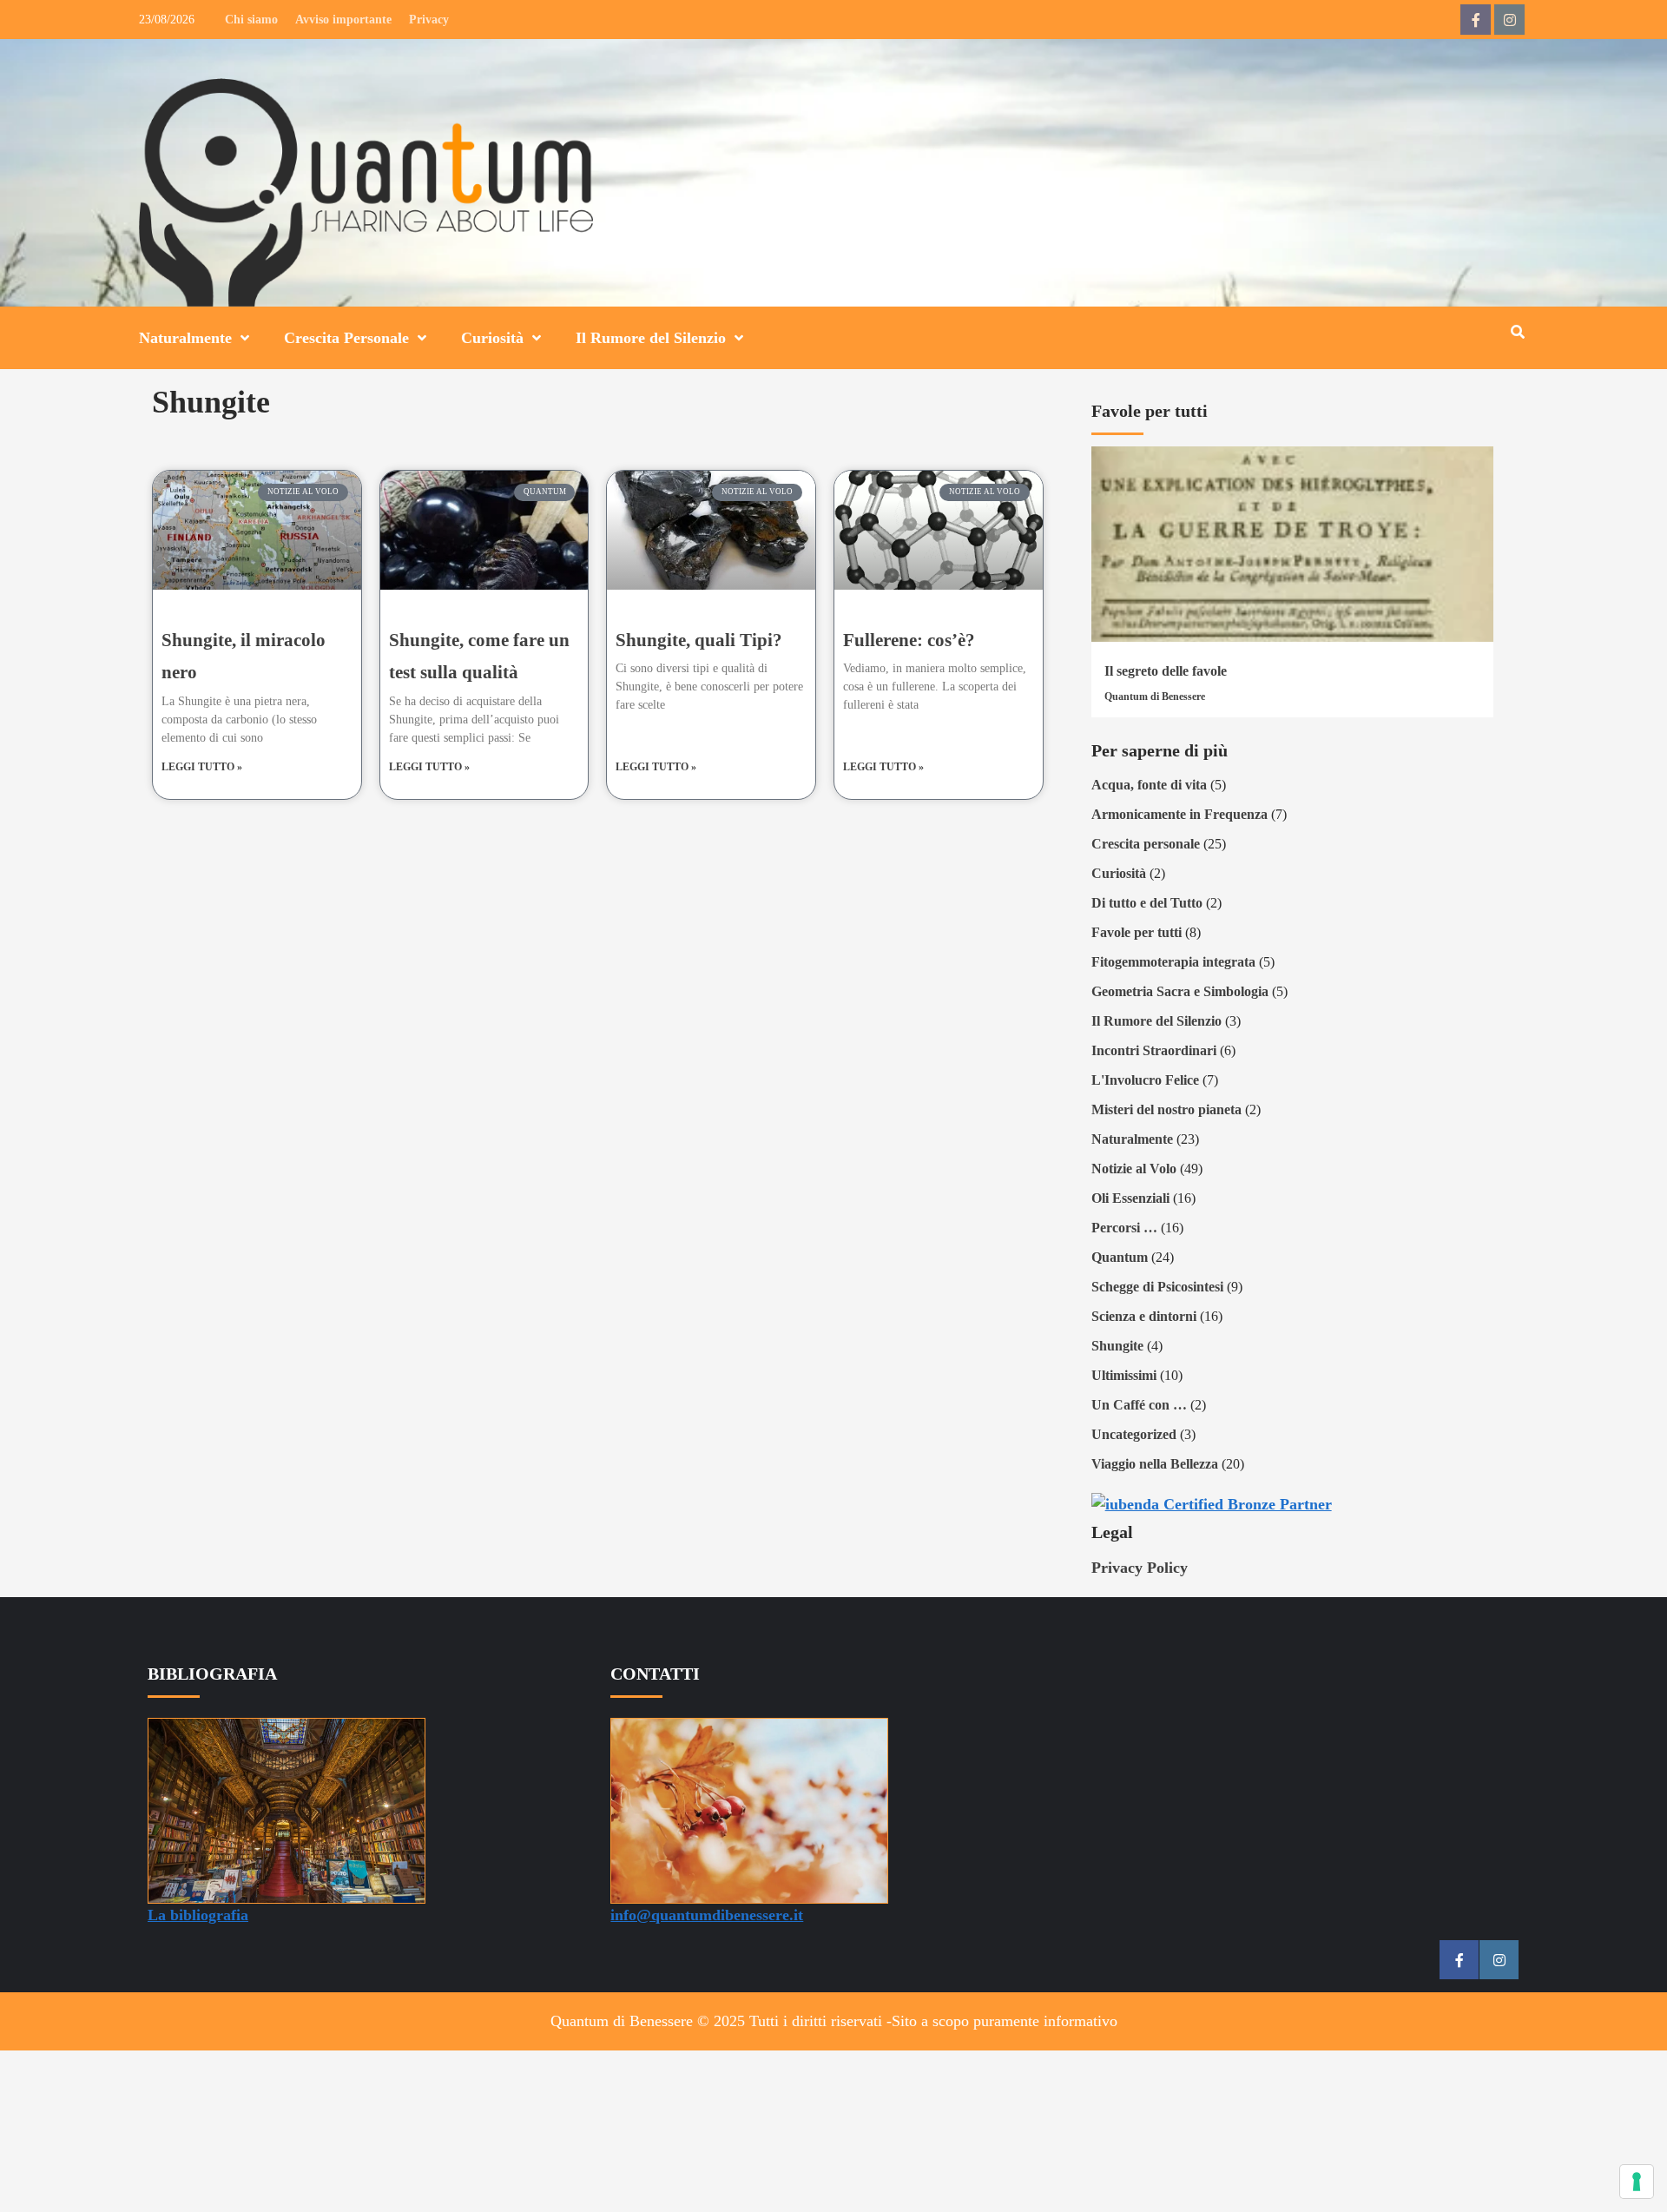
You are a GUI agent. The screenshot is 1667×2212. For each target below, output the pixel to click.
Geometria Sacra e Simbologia (1180, 991)
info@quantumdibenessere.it (707, 1915)
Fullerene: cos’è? (909, 640)
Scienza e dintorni (1144, 1316)
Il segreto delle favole (1166, 671)
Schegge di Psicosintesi (1157, 1287)
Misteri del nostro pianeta (1166, 1109)
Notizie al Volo (1134, 1169)
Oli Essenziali (1130, 1198)
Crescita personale (1146, 844)
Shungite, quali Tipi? (699, 640)
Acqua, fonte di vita (1149, 785)
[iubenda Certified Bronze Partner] (1212, 1503)
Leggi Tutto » (202, 767)
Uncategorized (1134, 1434)
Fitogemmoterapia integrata (1173, 962)
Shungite (1117, 1346)
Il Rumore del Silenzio (651, 338)
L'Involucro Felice (1145, 1080)
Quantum (1120, 1257)
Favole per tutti (1137, 932)
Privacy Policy (1140, 1568)
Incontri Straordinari (1154, 1050)
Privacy (429, 20)
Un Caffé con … (1139, 1405)
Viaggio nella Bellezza (1155, 1464)
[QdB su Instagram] (1509, 20)
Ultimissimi (1124, 1375)
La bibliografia (198, 1915)
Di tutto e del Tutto (1147, 903)
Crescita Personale (346, 338)
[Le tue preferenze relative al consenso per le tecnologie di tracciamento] (1637, 2182)
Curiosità (492, 338)
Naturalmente (185, 338)
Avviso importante (343, 20)
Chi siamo (251, 20)
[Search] (1517, 333)
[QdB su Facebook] (1476, 20)
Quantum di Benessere (1155, 697)
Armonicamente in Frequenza (1179, 814)
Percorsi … (1124, 1228)
